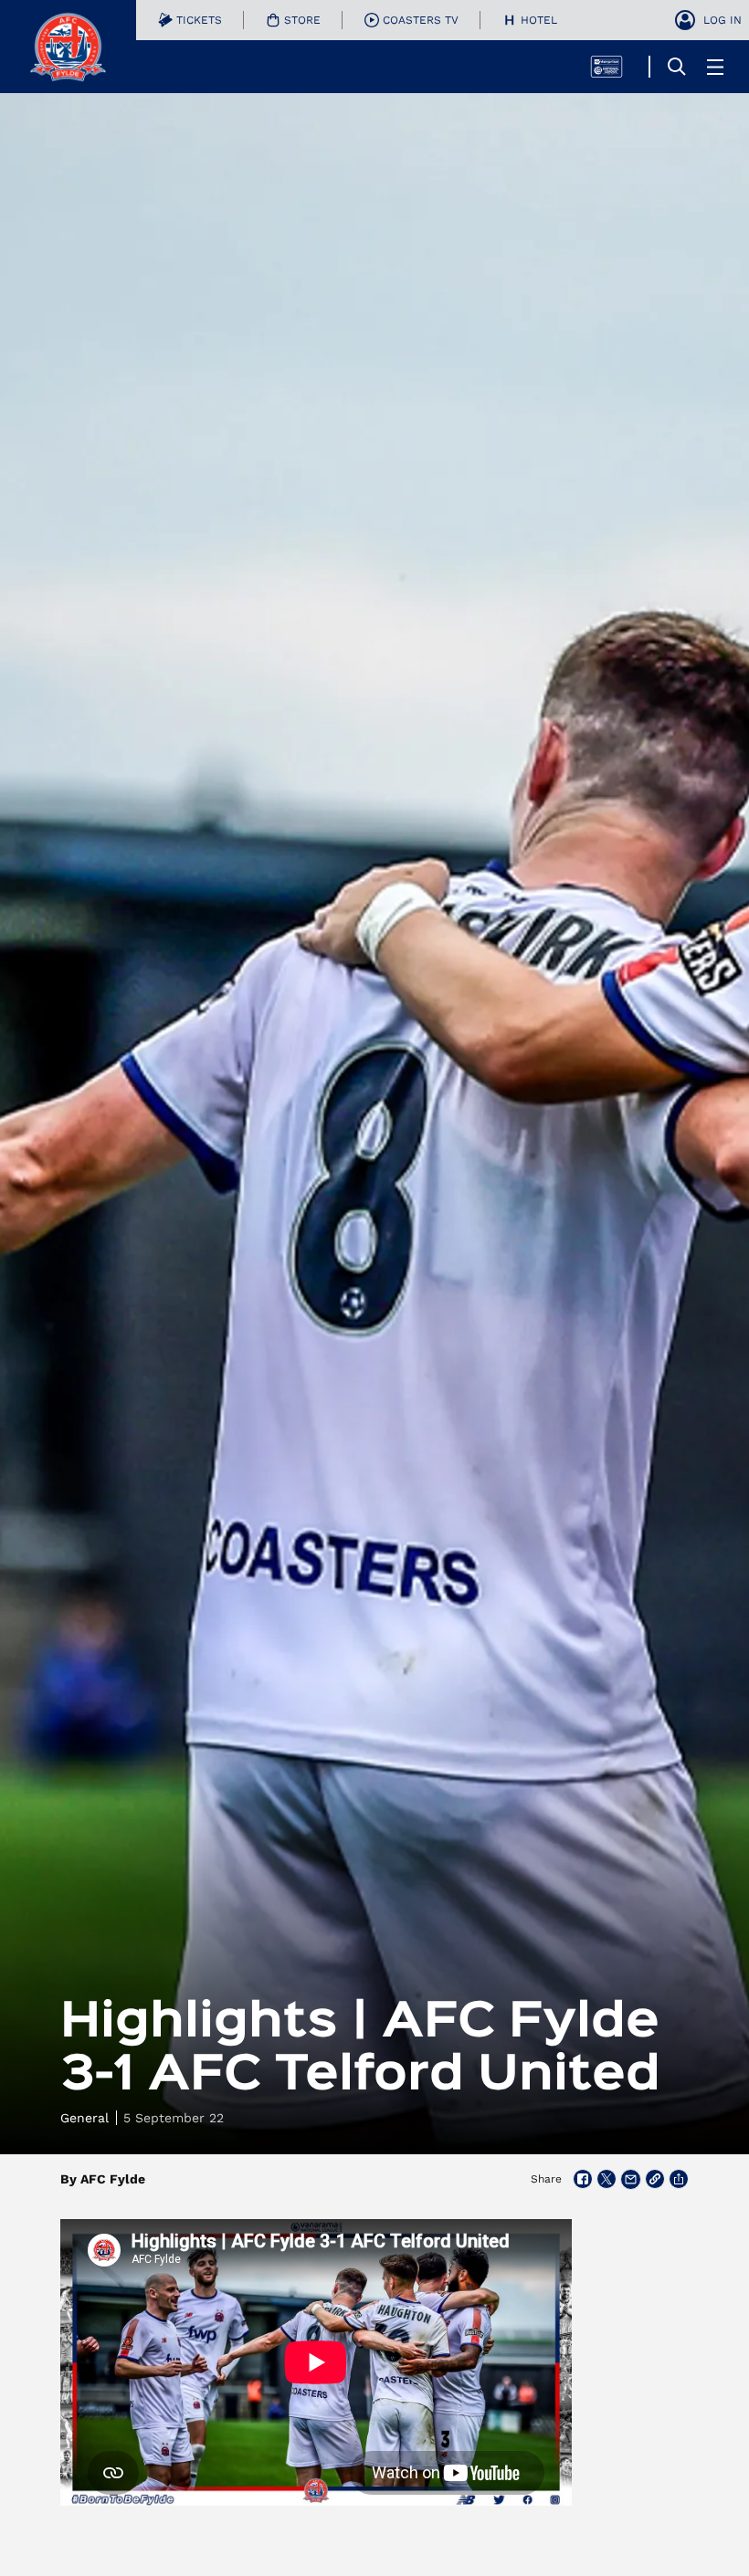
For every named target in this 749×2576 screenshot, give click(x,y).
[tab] (190, 20)
